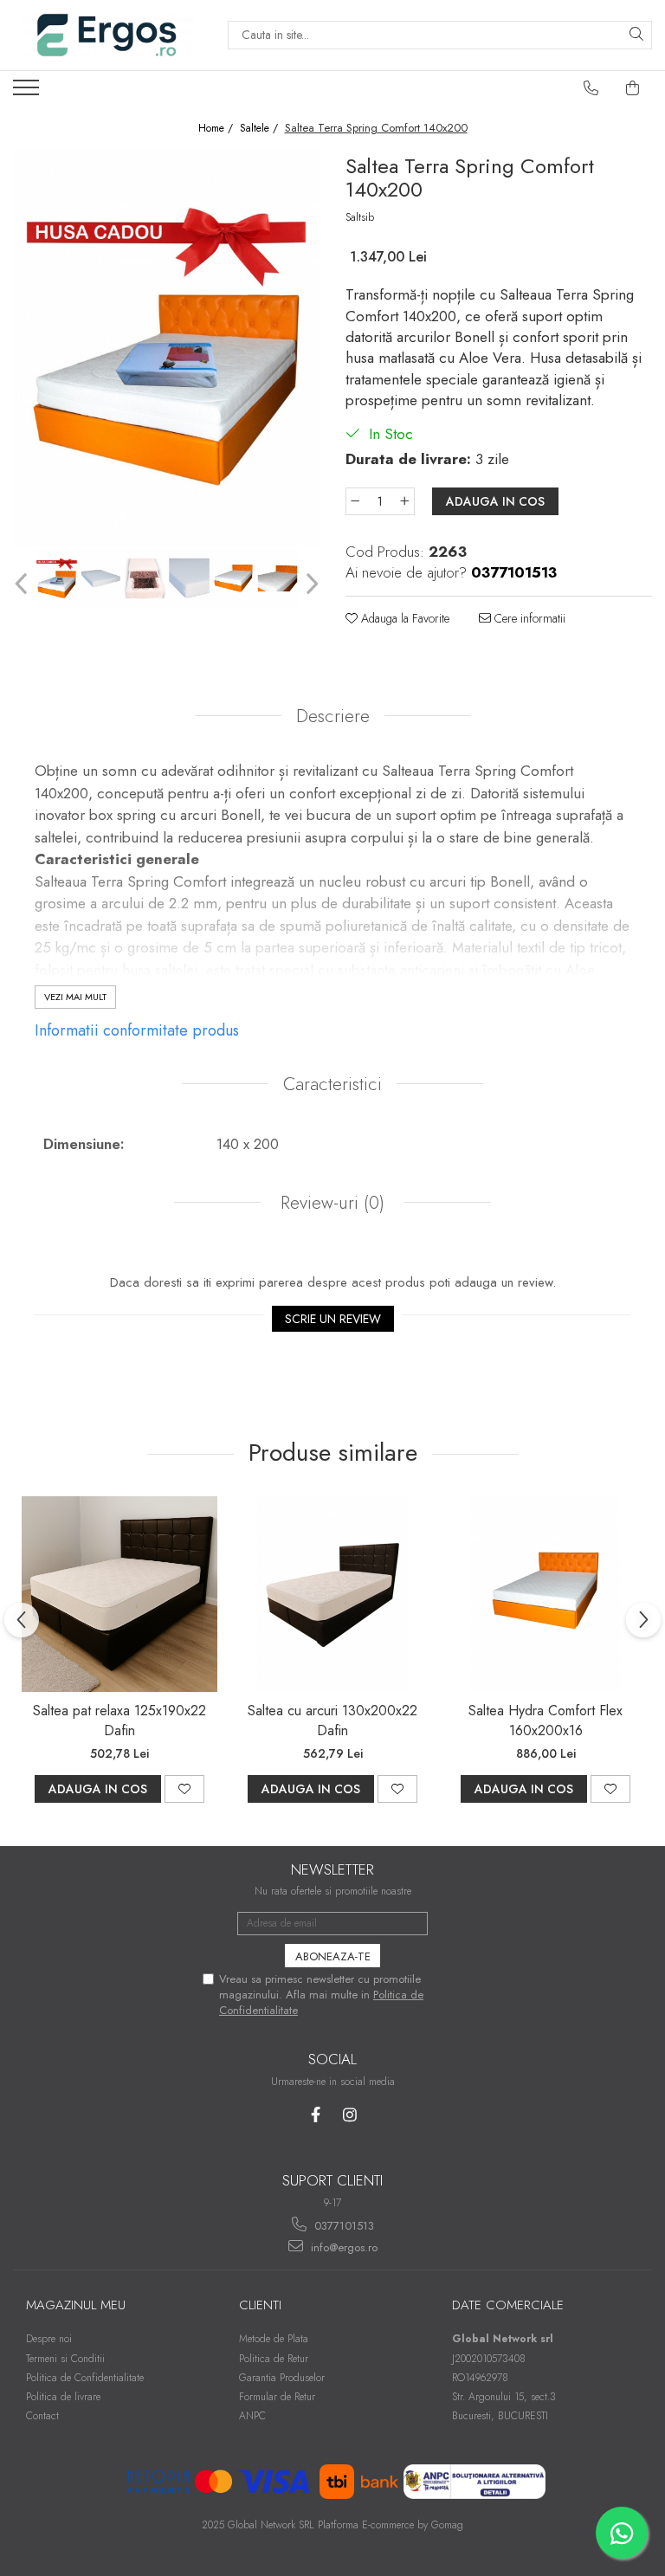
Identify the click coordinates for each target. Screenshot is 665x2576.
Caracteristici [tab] (332, 1084)
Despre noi (49, 2339)
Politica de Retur (274, 2359)
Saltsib (360, 217)
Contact (42, 2416)
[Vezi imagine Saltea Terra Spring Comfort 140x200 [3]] (189, 578)
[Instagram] (349, 2115)
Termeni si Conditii (65, 2359)
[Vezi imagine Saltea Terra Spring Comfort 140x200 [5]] (278, 578)
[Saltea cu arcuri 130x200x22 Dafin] (332, 1594)
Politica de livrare (63, 2397)
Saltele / (261, 129)
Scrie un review (333, 1319)
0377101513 (342, 2226)
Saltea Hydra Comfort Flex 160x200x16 (546, 1721)
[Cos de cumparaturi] (633, 88)
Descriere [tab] (333, 716)
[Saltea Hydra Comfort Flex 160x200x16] (546, 1594)
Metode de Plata (274, 2339)
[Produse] (28, 93)
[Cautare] (636, 35)
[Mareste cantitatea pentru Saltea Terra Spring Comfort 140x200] (405, 501)
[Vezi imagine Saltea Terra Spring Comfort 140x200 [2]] (145, 578)
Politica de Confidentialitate (85, 2378)
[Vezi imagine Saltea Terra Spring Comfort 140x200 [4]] (233, 578)
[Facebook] (316, 2115)
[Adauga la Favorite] (184, 1789)
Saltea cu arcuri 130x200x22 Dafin (332, 1721)
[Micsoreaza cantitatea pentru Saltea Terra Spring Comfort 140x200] (355, 501)
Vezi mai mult (75, 997)
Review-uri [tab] (330, 1203)
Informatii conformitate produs (137, 1030)
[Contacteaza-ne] (591, 88)
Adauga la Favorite (404, 618)
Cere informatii (528, 618)
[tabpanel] (166, 347)
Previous (23, 584)
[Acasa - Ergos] (107, 35)
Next (310, 584)
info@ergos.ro (342, 2247)
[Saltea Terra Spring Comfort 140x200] (166, 347)
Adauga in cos (495, 501)
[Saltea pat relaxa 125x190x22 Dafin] (119, 1594)
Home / (217, 129)
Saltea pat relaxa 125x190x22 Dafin (119, 1721)
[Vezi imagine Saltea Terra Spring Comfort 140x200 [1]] (101, 578)
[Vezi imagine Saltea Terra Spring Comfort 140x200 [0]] (57, 578)
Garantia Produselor (282, 2378)
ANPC (252, 2416)
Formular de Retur (277, 2397)
